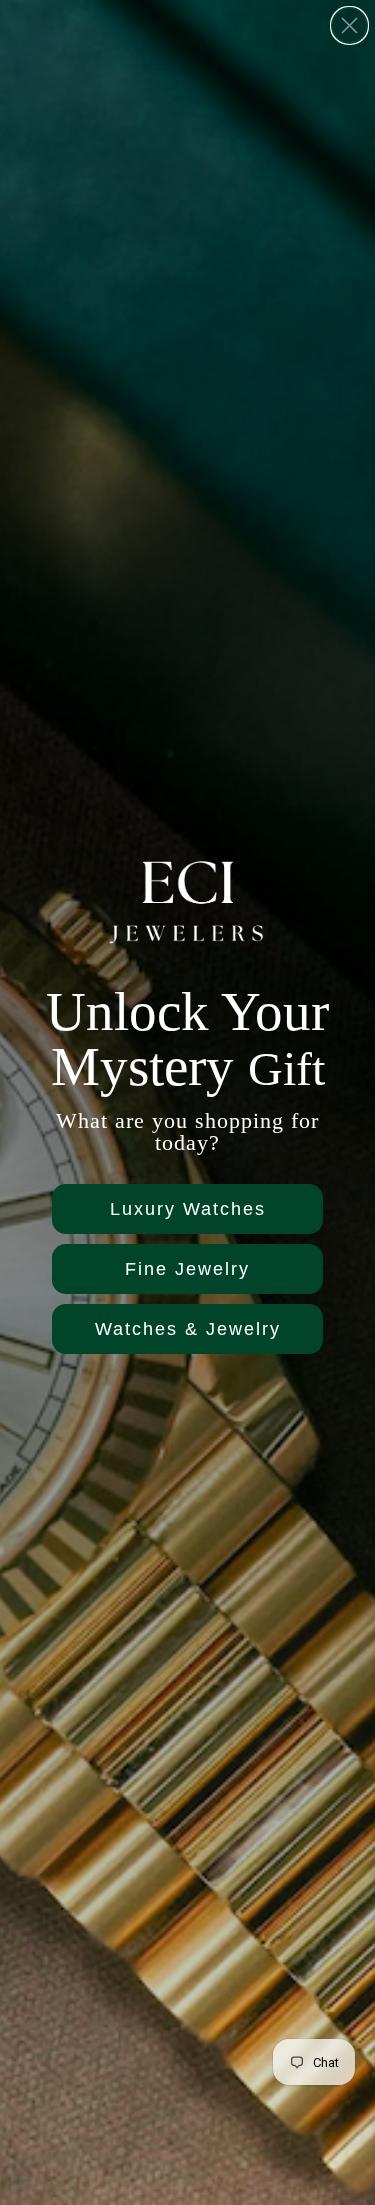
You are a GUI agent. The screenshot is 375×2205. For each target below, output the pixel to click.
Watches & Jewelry (188, 1329)
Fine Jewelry (187, 1269)
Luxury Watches (188, 1209)
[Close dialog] (349, 25)
